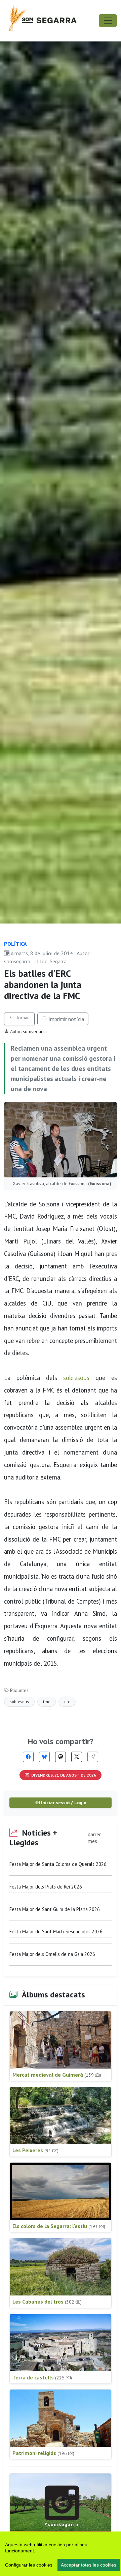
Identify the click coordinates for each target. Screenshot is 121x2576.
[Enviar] (93, 1757)
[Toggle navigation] (108, 21)
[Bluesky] (44, 1757)
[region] (61, 2554)
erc (67, 1702)
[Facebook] (28, 1757)
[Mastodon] (61, 1757)
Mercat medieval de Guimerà (57, 2075)
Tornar (22, 1018)
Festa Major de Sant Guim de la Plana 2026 (55, 1909)
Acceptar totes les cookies (89, 2565)
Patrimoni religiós (43, 2453)
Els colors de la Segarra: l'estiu (59, 2226)
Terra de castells (42, 2377)
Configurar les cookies (29, 2565)
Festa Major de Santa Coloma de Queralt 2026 (58, 1864)
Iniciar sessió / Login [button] (63, 1803)
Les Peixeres (35, 2150)
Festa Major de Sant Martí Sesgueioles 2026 (56, 1931)
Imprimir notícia (66, 1019)
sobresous (76, 1378)
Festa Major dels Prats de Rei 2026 (46, 1887)
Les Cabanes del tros (47, 2302)
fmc (47, 1702)
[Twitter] (77, 1757)
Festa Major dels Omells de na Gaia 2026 (52, 1954)
